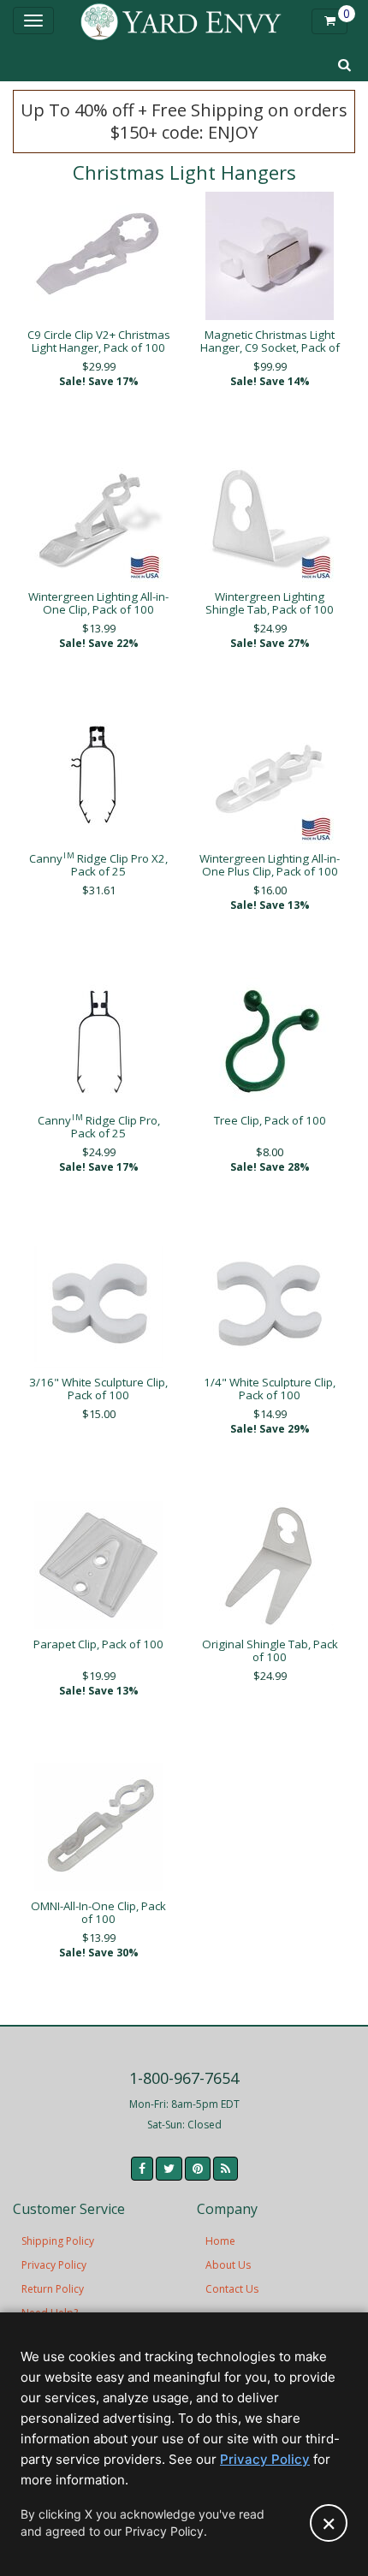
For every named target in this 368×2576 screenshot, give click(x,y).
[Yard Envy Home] (181, 21)
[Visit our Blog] (226, 2169)
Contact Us (232, 2289)
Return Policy (53, 2289)
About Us (228, 2265)
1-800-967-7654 (184, 2078)
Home (220, 2241)
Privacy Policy (54, 2265)
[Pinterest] (198, 2169)
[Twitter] (169, 2169)
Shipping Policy (58, 2241)
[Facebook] (142, 2169)
